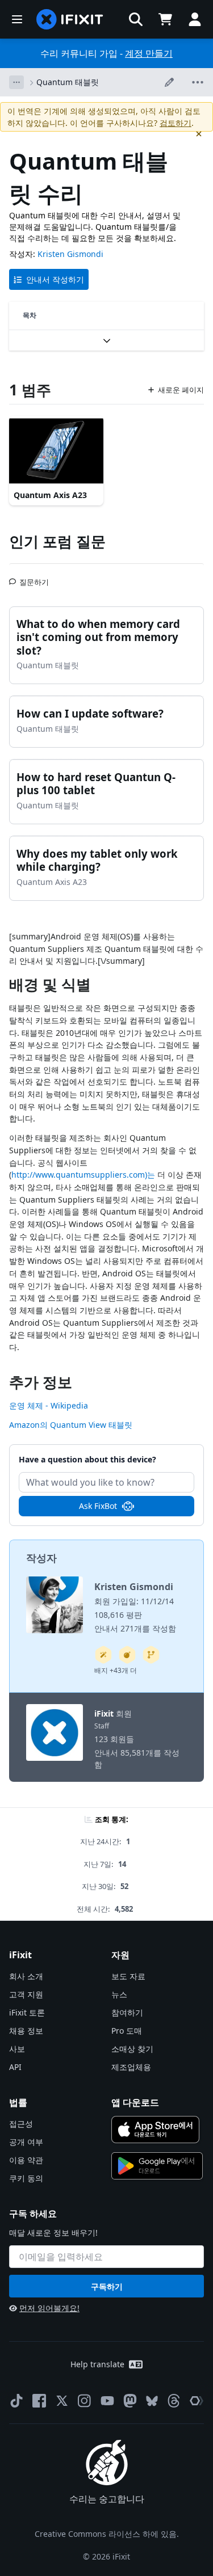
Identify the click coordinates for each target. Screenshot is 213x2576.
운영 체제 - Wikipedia (49, 1405)
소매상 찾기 (132, 2049)
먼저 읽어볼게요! (49, 2308)
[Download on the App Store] (156, 2130)
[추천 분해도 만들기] (127, 1655)
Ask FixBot (98, 1506)
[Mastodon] (130, 2401)
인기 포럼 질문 (57, 541)
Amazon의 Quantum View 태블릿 (71, 1425)
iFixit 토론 (27, 2012)
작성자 (41, 1558)
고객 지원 (26, 1994)
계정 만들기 (149, 53)
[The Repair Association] (197, 2401)
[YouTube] (107, 2401)
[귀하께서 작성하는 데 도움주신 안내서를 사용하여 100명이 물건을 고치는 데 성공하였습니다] (103, 1655)
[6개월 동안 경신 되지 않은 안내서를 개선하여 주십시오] (151, 1655)
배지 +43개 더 (116, 1670)
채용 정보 (26, 2031)
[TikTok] (16, 2401)
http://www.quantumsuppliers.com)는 (83, 1175)
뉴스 (119, 1994)
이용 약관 (26, 2160)
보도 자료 (128, 1976)
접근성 (21, 2124)
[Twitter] (62, 2401)
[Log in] (195, 19)
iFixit (104, 1713)
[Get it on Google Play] (157, 2166)
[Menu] (17, 19)
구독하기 (107, 2286)
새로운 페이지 (181, 390)
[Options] (16, 82)
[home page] (70, 19)
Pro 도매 (127, 2031)
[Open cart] (165, 19)
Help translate (97, 2364)
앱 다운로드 (135, 2102)
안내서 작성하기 (55, 279)
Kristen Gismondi (70, 254)
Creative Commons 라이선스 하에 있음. (107, 2534)
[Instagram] (85, 2401)
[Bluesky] (152, 2401)
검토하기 (176, 123)
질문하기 (34, 577)
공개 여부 (26, 2142)
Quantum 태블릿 (68, 82)
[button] (136, 19)
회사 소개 (26, 1976)
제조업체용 (131, 2067)
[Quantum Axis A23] (56, 451)
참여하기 (127, 2012)
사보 (17, 2049)
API (15, 2067)
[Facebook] (39, 2401)
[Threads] (174, 2401)
